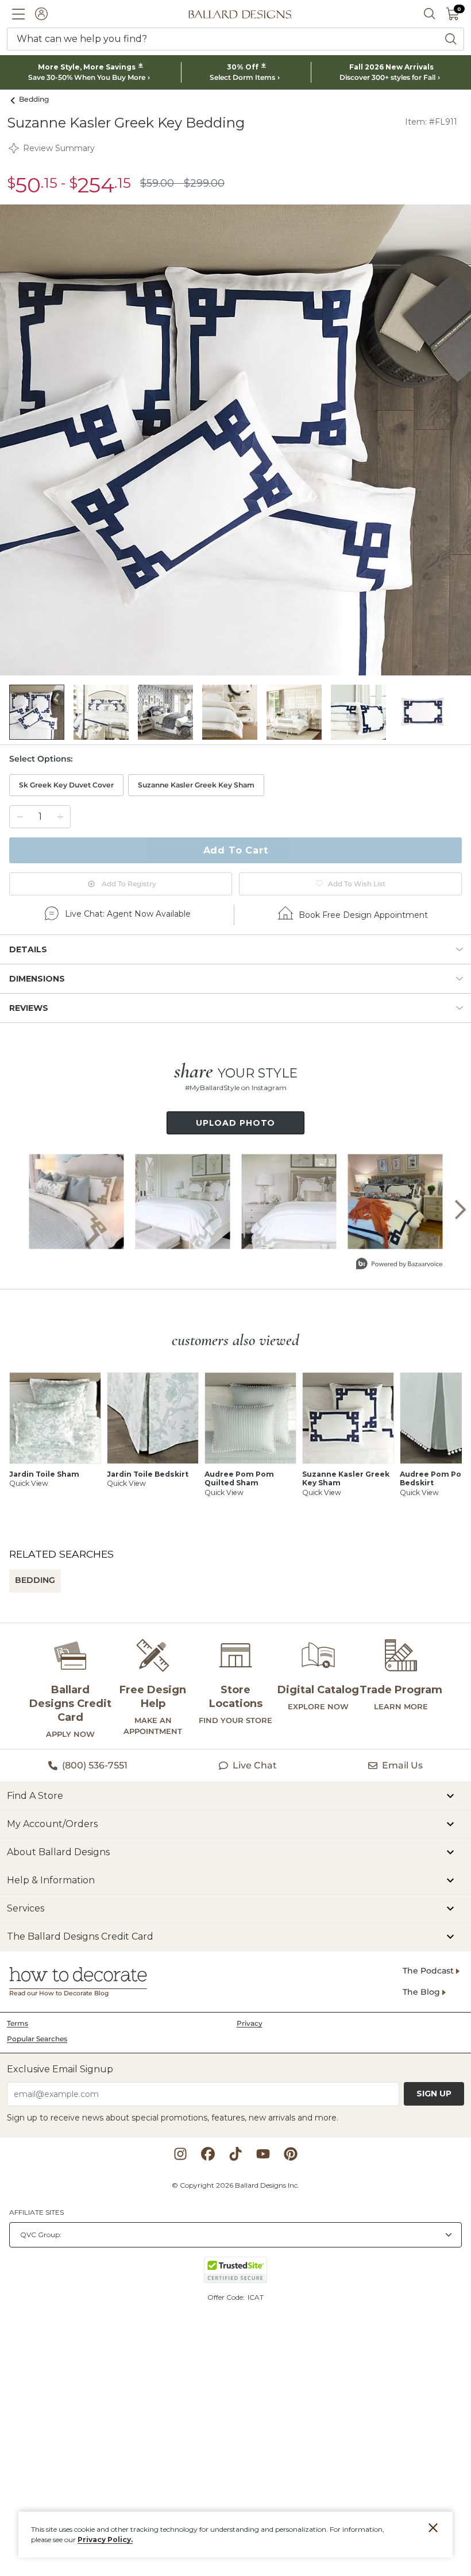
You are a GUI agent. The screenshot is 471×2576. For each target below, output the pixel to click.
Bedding (34, 99)
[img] (235, 440)
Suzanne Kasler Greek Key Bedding (126, 123)
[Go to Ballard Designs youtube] (263, 2154)
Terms (18, 2023)
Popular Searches (37, 2039)
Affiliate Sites (36, 2212)
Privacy (250, 2023)
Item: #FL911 (431, 122)
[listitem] (37, 712)
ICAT (256, 2297)
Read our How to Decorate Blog (59, 1993)
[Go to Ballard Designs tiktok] (235, 2154)
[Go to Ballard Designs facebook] (208, 2154)
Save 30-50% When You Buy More (87, 78)
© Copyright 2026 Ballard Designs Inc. (235, 2185)
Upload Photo (236, 1123)
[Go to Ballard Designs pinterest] (291, 2154)
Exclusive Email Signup (60, 2069)
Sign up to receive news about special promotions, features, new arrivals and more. (173, 2118)
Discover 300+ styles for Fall (387, 78)
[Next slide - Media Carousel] (460, 1210)
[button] (18, 14)
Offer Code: (227, 2297)
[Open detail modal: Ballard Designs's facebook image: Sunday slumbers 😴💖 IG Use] (182, 1201)
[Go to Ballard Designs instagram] (180, 2154)
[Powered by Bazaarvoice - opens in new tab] (399, 1265)
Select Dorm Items (242, 78)
